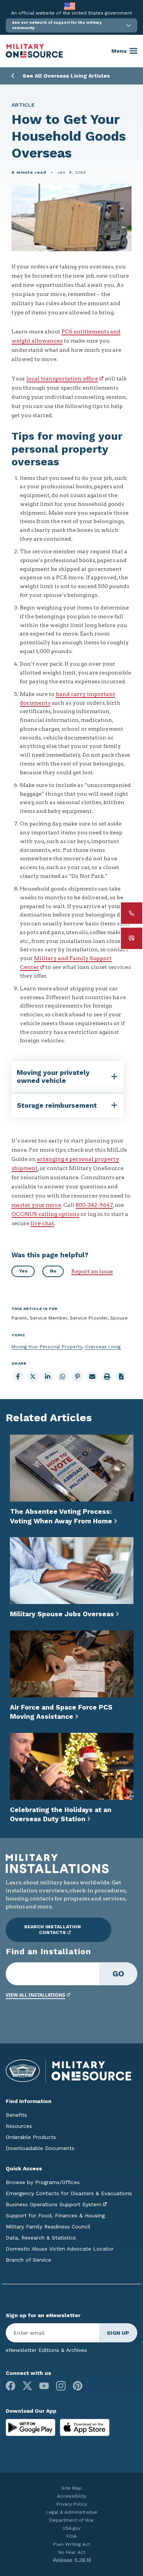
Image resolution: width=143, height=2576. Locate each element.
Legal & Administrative (72, 2512)
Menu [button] (119, 51)
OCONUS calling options (45, 1214)
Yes (23, 1271)
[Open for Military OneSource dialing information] (132, 913)
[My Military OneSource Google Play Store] (31, 2427)
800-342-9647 (94, 1205)
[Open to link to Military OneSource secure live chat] (132, 938)
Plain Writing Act (71, 2544)
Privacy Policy (72, 2504)
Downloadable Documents (40, 2148)
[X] (27, 2386)
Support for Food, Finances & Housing (55, 2215)
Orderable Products (31, 2137)
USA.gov (71, 2528)
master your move (36, 1205)
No (53, 1271)
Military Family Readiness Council (48, 2227)
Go (118, 1974)
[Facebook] (10, 2386)
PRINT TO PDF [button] (121, 1377)
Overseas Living (103, 1347)
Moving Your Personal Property (47, 1347)
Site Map (71, 2488)
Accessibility (72, 2496)
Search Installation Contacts (52, 1930)
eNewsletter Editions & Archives (46, 2350)
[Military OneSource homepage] (34, 51)
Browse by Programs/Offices (43, 2182)
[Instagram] (61, 2386)
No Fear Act (72, 2552)
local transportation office (62, 379)
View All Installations (35, 1995)
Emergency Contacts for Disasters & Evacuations (69, 2193)
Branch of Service (28, 2260)
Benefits (16, 2115)
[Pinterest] (78, 2386)
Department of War (72, 2520)
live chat (42, 1223)
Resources (19, 2126)
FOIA (71, 2536)
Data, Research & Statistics (41, 2238)
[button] (71, 25)
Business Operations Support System (54, 2204)
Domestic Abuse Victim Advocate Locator (60, 2249)
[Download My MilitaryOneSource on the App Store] (85, 2427)
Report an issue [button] (92, 1271)
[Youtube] (44, 2386)
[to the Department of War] (70, 6)
